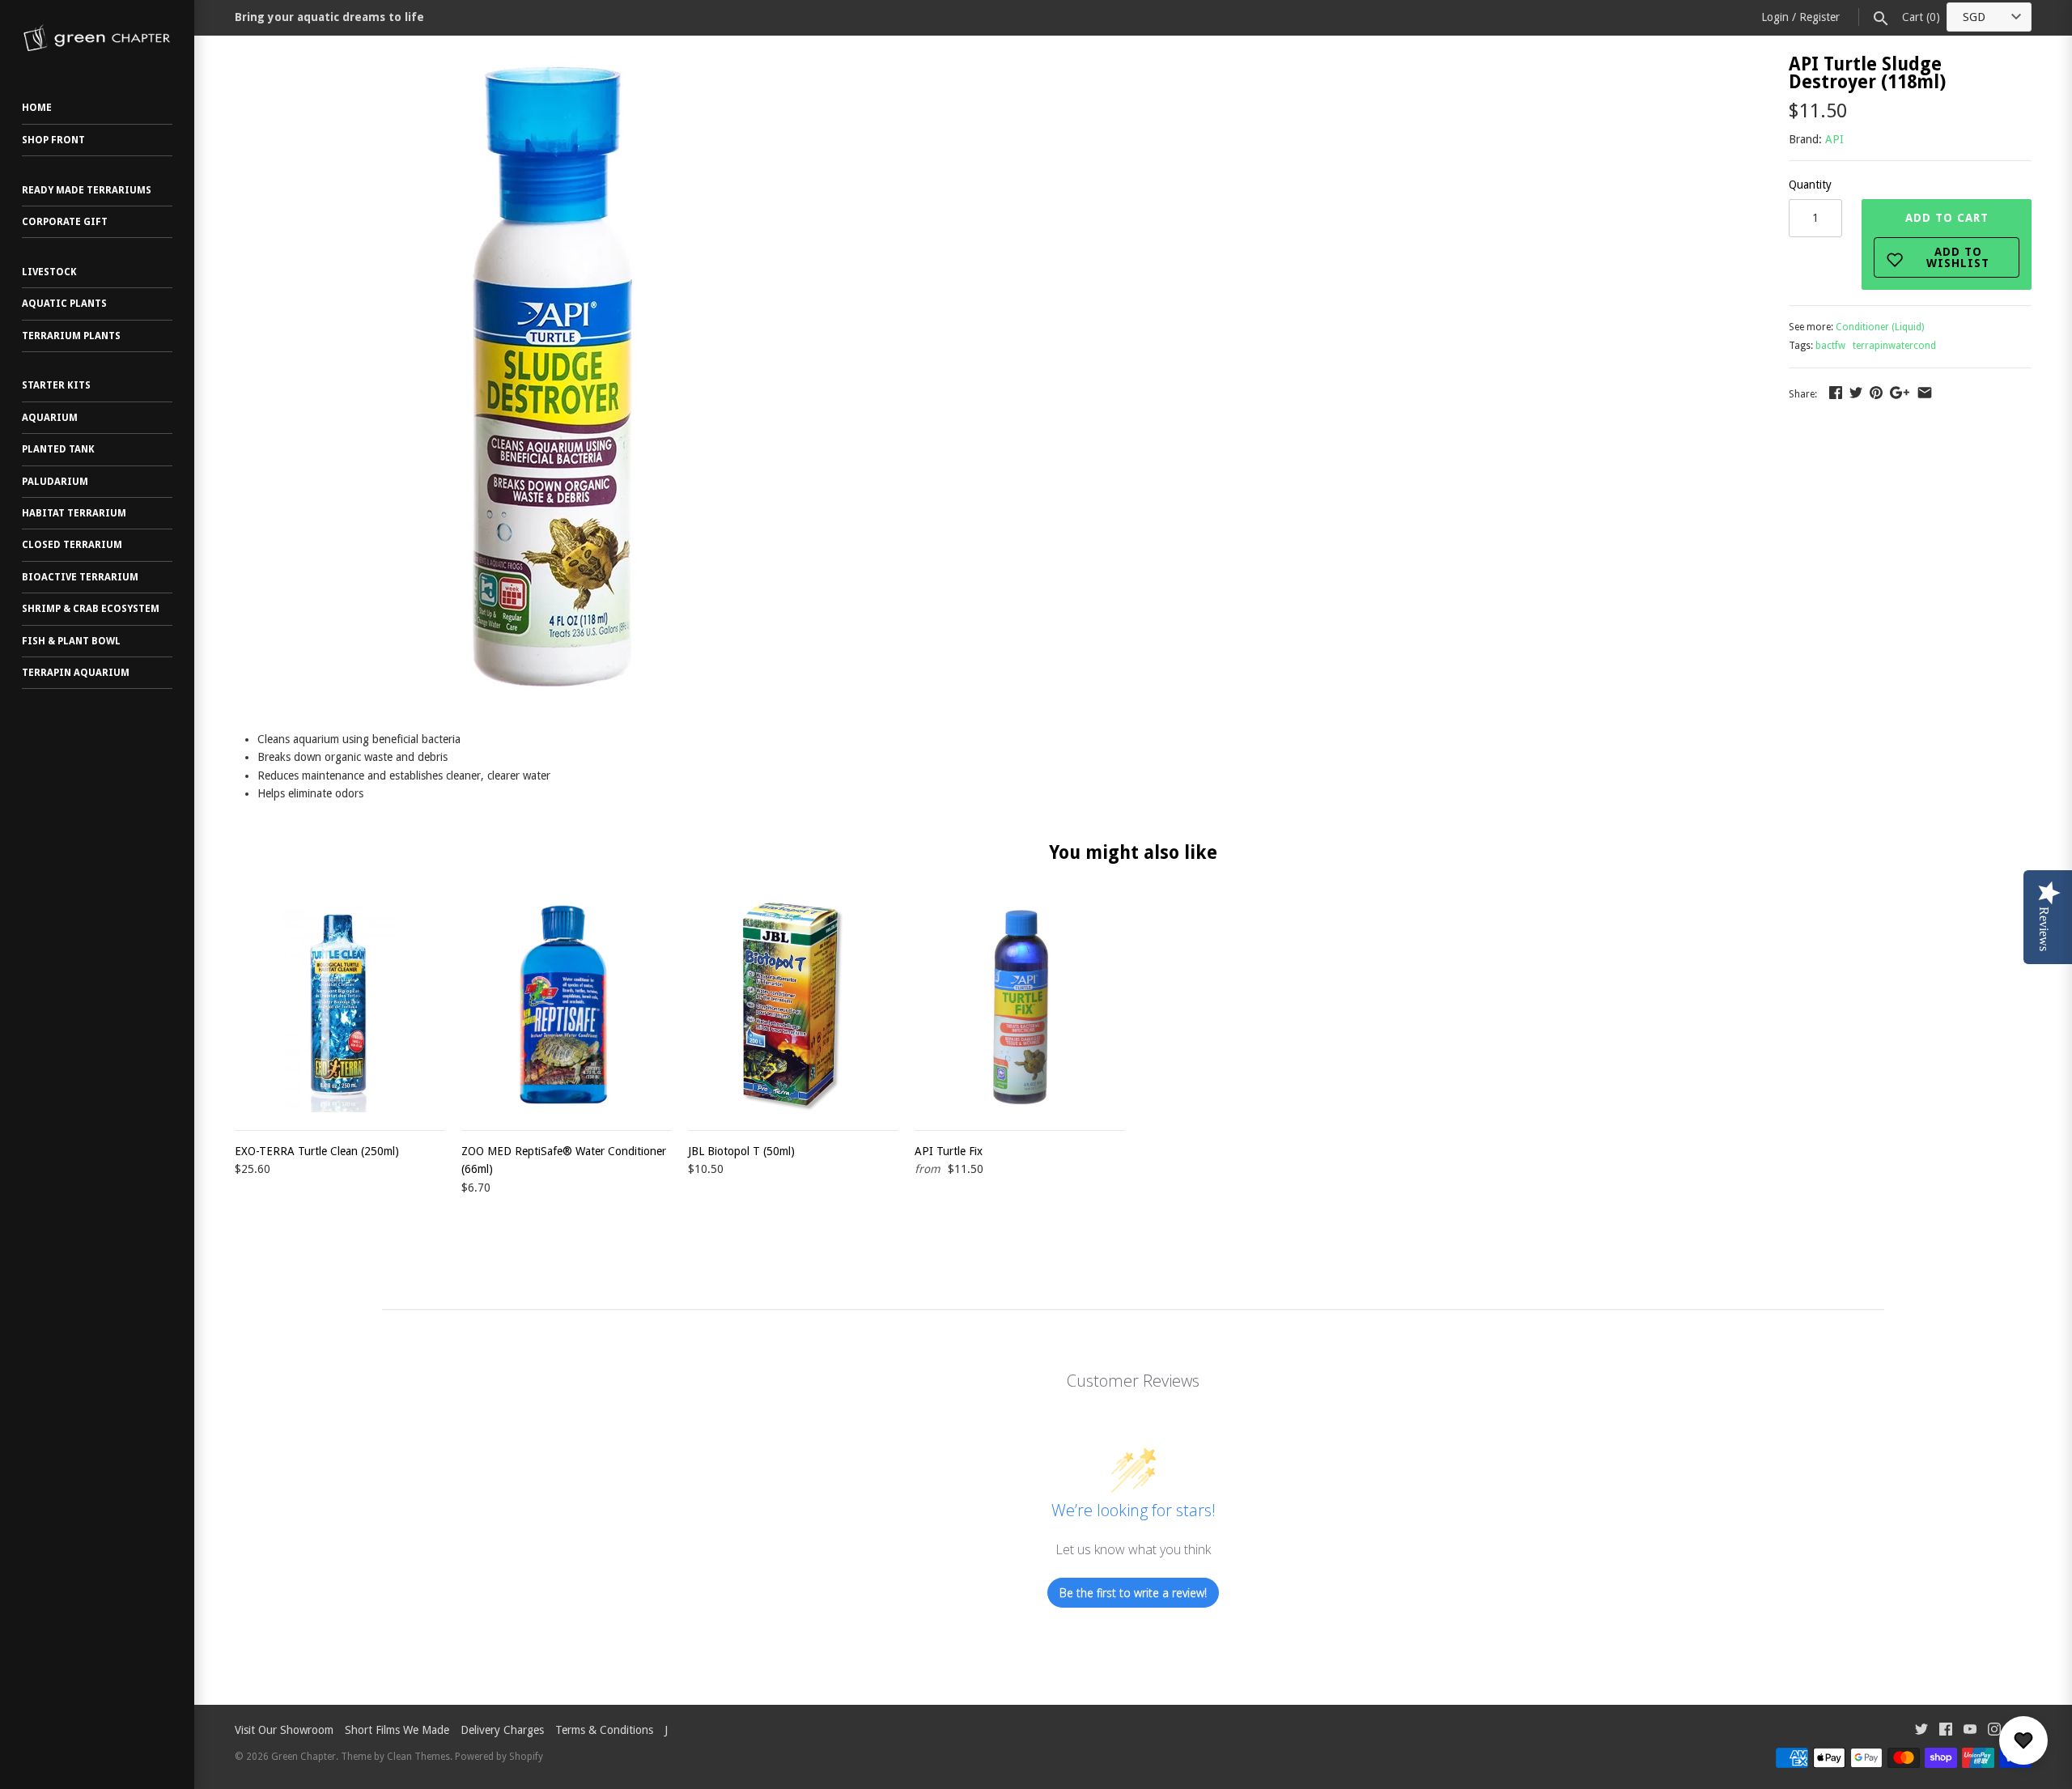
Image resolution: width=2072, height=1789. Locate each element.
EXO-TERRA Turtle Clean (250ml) (317, 1151)
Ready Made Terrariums (87, 190)
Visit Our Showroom (284, 1730)
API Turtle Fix (949, 1151)
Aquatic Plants (64, 304)
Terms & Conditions (604, 1730)
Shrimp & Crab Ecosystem (91, 609)
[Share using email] (1925, 393)
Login (1775, 17)
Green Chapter (304, 1757)
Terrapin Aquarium (76, 673)
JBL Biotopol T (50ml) (741, 1151)
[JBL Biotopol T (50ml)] (793, 1007)
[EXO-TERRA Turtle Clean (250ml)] (340, 1007)
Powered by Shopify (499, 1757)
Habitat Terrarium (74, 513)
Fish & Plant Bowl (71, 641)
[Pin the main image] (1876, 393)
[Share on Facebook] (1836, 393)
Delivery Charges (502, 1730)
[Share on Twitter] (1856, 393)
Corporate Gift (65, 222)
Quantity (1810, 185)
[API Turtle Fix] (1020, 1007)
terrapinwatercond (1894, 346)
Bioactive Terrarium (80, 577)
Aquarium (50, 418)
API (1834, 139)
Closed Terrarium (72, 545)
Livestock (49, 272)
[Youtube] (1970, 1731)
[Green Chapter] (97, 38)
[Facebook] (1946, 1731)
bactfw (1830, 346)
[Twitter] (1921, 1731)
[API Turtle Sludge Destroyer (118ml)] (558, 64)
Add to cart (1948, 240)
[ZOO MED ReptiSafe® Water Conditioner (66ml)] (567, 1007)
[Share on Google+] (1900, 393)
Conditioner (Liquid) (1880, 327)
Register (1819, 17)
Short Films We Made (397, 1730)
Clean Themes (418, 1757)
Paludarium (55, 482)
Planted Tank (58, 449)
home (37, 108)
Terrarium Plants (71, 336)
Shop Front (53, 140)
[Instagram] (1994, 1731)
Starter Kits (56, 385)
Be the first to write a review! (1133, 1593)
